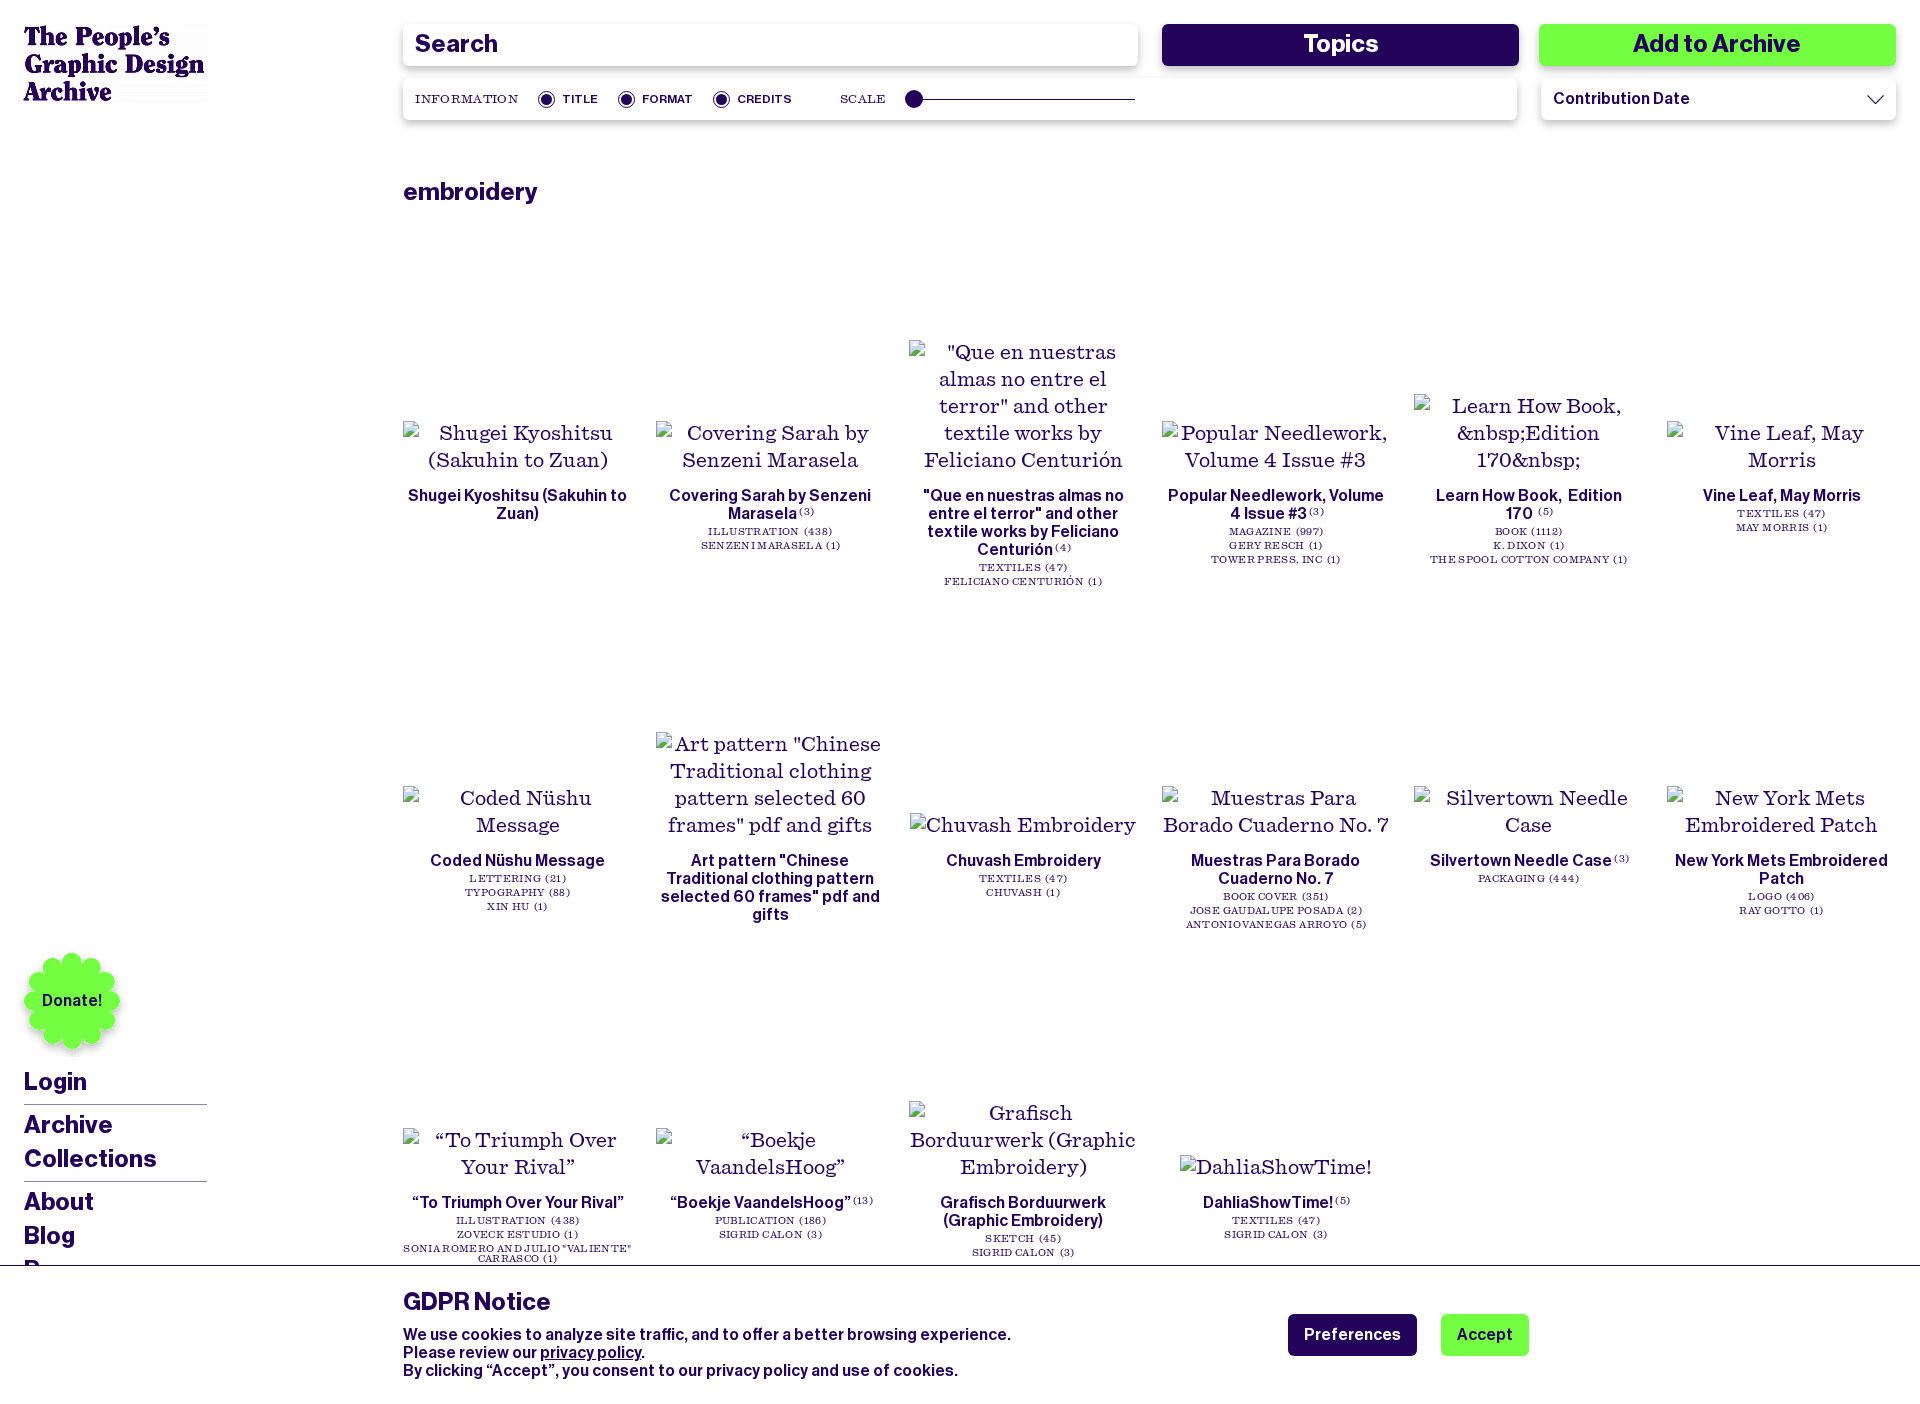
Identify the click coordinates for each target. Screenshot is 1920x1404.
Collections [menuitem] (90, 1159)
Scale (863, 99)
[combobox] (770, 45)
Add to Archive (1717, 44)
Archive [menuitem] (68, 1125)
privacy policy (590, 1352)
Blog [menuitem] (49, 1236)
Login (55, 1082)
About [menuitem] (59, 1202)
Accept (1485, 1334)
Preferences (1352, 1334)
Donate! (72, 1000)
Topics (1340, 44)
